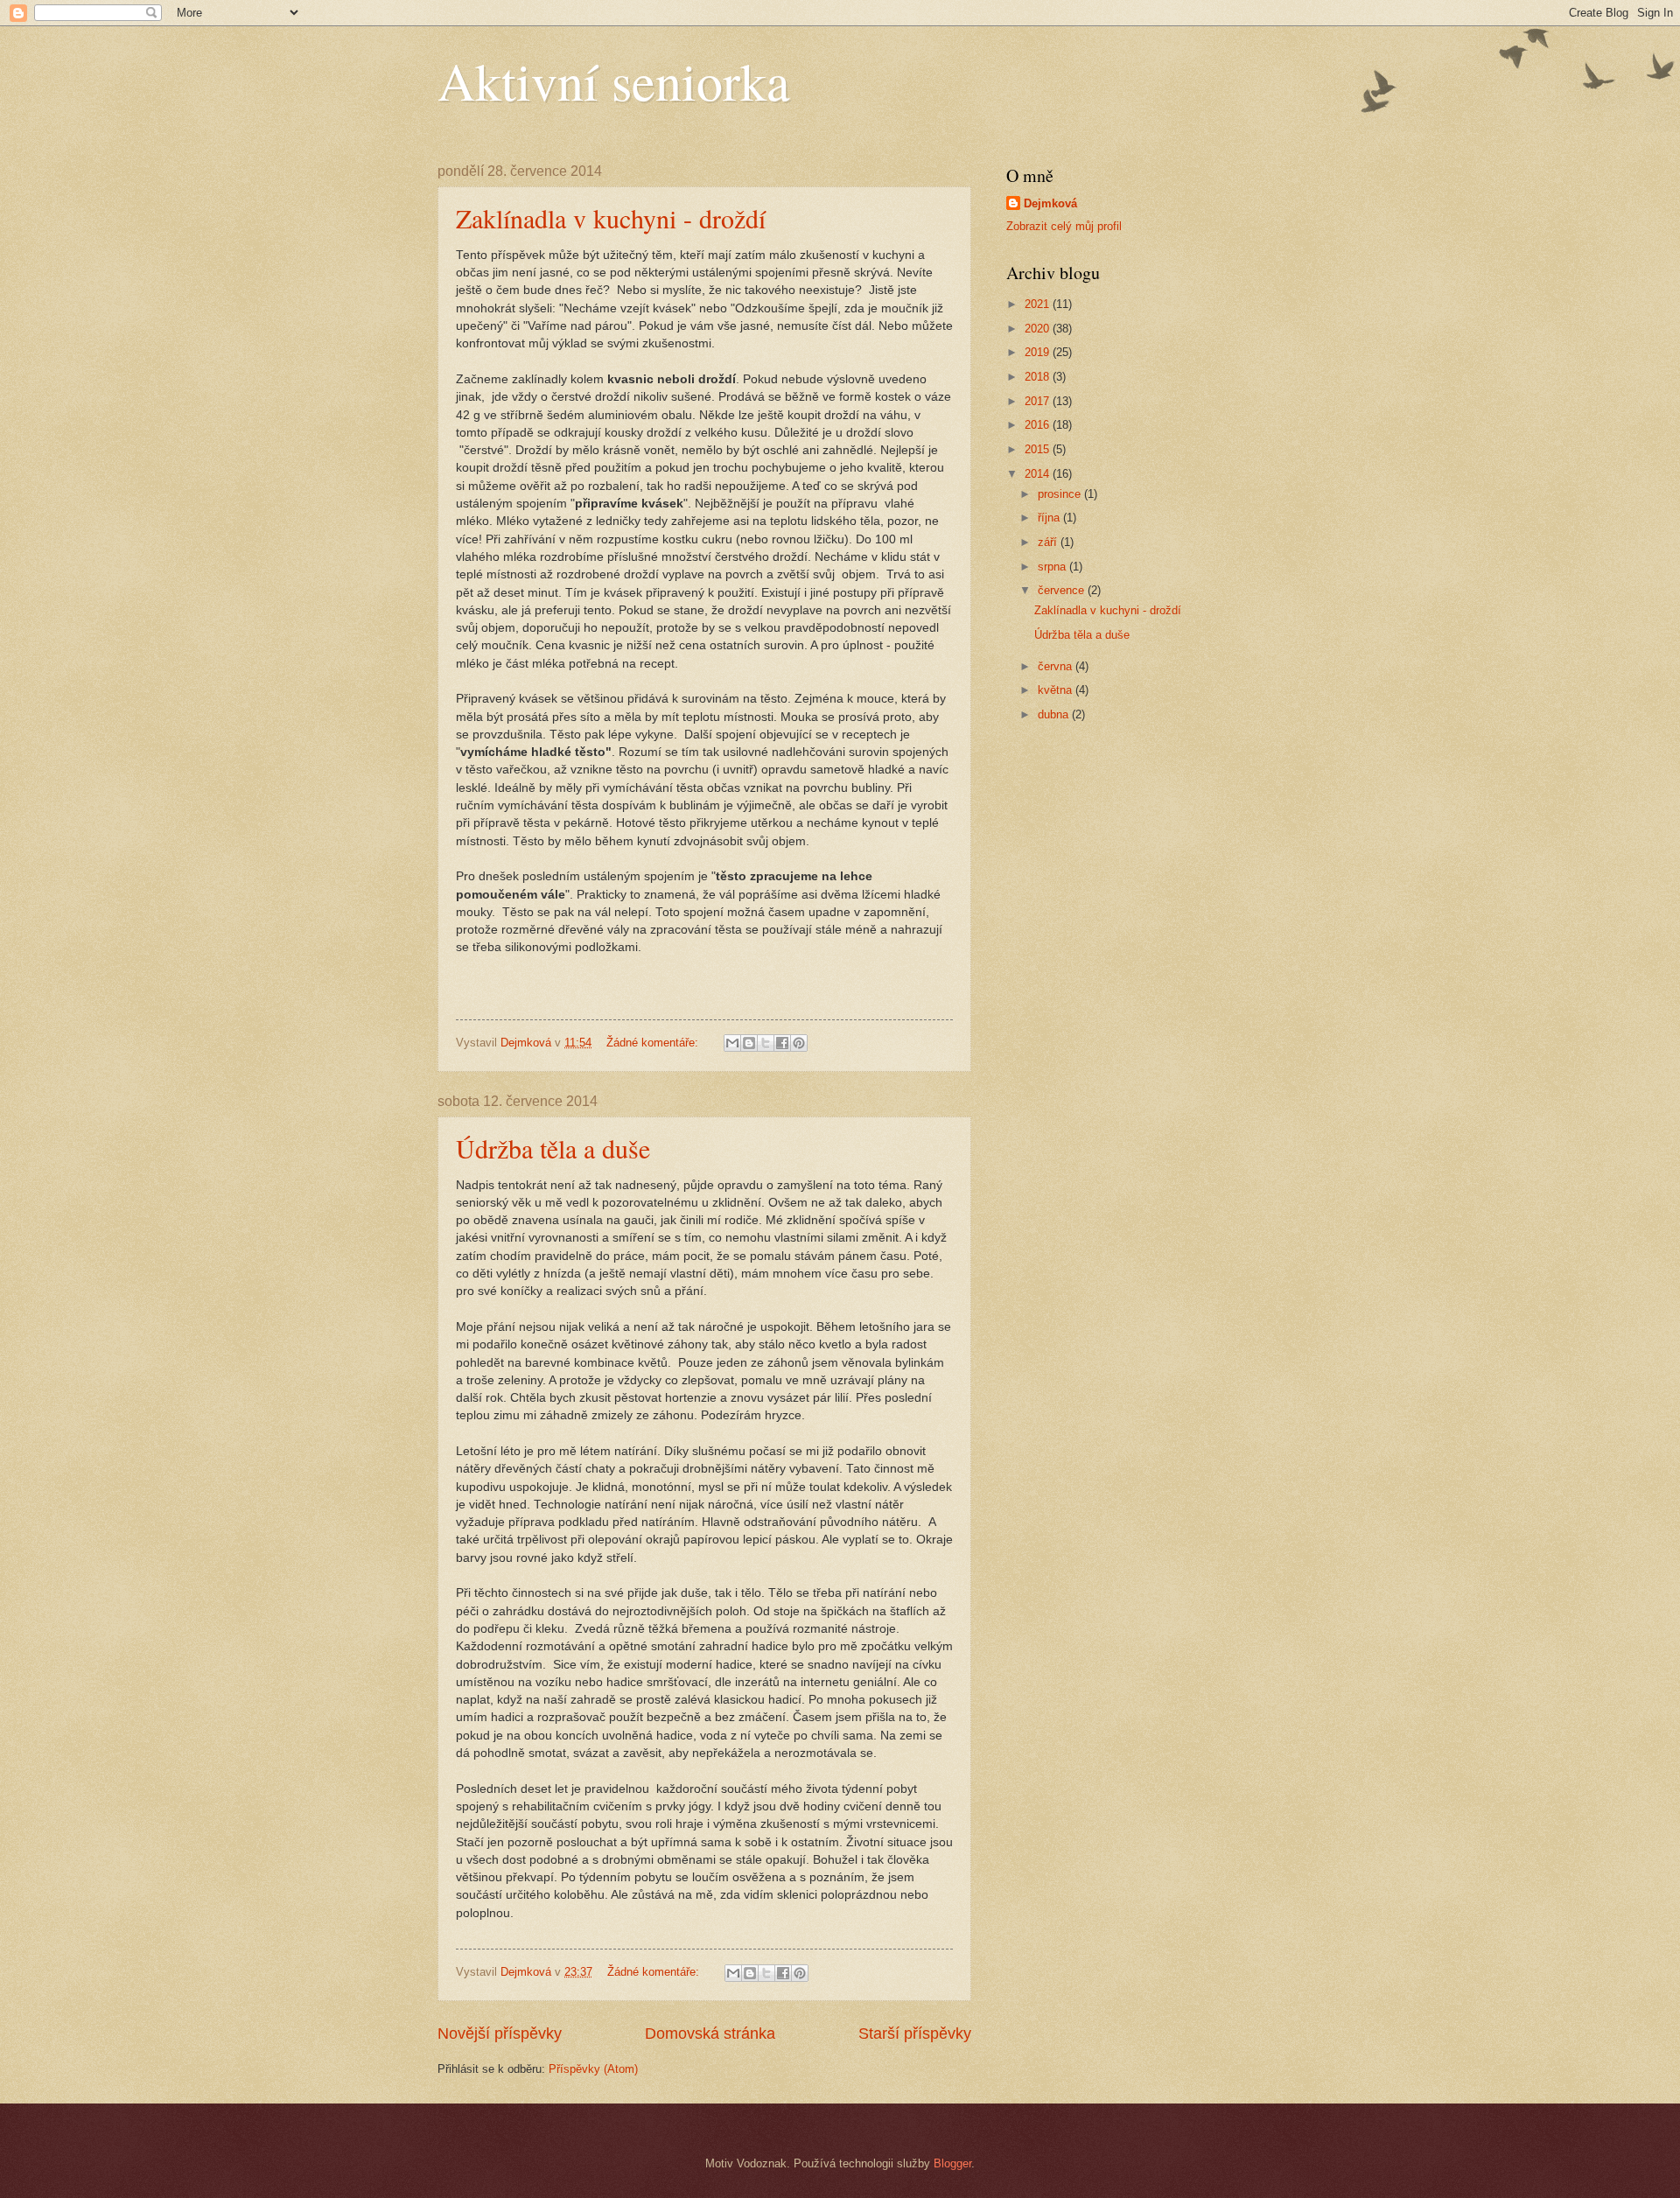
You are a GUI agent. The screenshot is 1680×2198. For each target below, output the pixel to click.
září (1049, 542)
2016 (1039, 425)
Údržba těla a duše (553, 1148)
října (1050, 518)
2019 (1039, 352)
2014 (1039, 474)
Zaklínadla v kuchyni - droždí (611, 218)
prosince (1061, 494)
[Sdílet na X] (766, 1043)
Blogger (952, 2163)
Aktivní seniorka (614, 80)
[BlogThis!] (749, 1043)
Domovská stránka (710, 2033)
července (1063, 590)
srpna (1053, 567)
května (1057, 690)
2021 (1039, 304)
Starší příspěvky (915, 2033)
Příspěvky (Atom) (593, 2069)
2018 (1039, 377)
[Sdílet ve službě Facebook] (782, 1043)
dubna (1055, 714)
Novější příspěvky (500, 2033)
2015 (1039, 449)
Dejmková (1050, 203)
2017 (1039, 401)
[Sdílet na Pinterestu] (799, 1043)
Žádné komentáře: (654, 1043)
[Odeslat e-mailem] (732, 1043)
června (1057, 666)
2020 (1039, 329)
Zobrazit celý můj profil (1064, 226)
